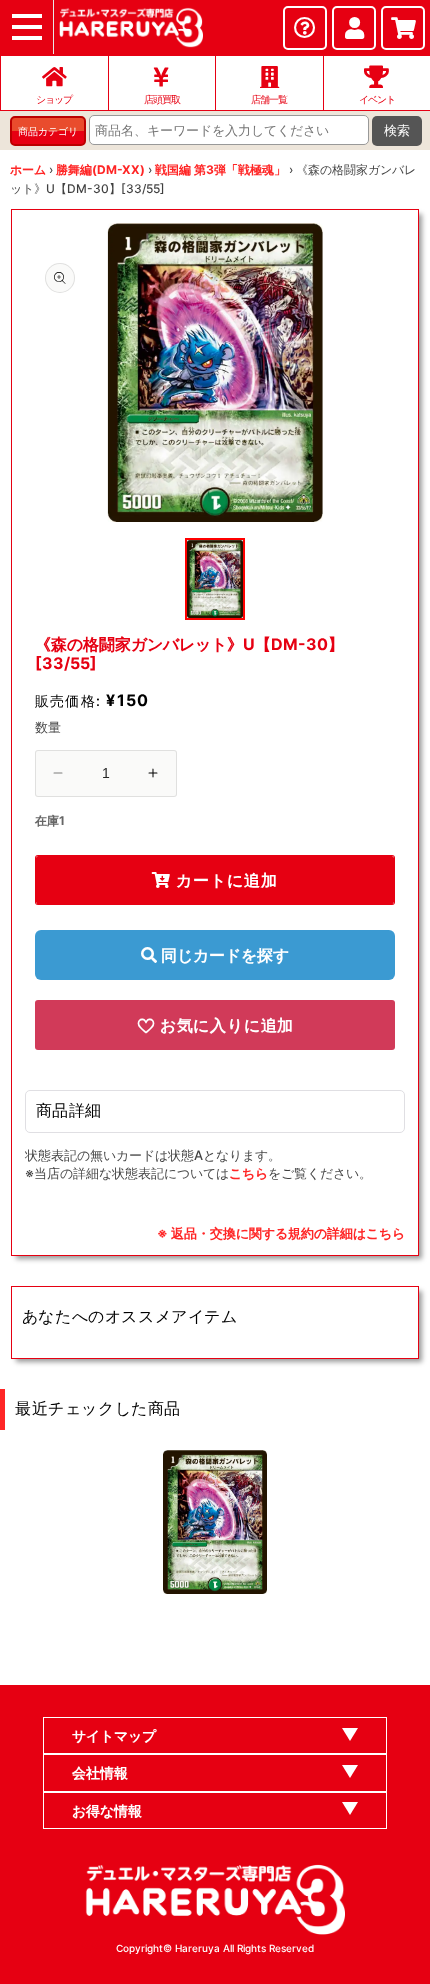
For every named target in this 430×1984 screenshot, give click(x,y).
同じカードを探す (223, 955)
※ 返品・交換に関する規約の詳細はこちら (281, 1233)
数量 (48, 727)
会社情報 (100, 1772)
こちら (248, 1173)
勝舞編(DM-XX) (100, 169)
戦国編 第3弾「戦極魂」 (220, 169)
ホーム (28, 169)
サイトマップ (114, 1735)
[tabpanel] (215, 373)
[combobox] (229, 130)
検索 (397, 130)
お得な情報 (107, 1810)
